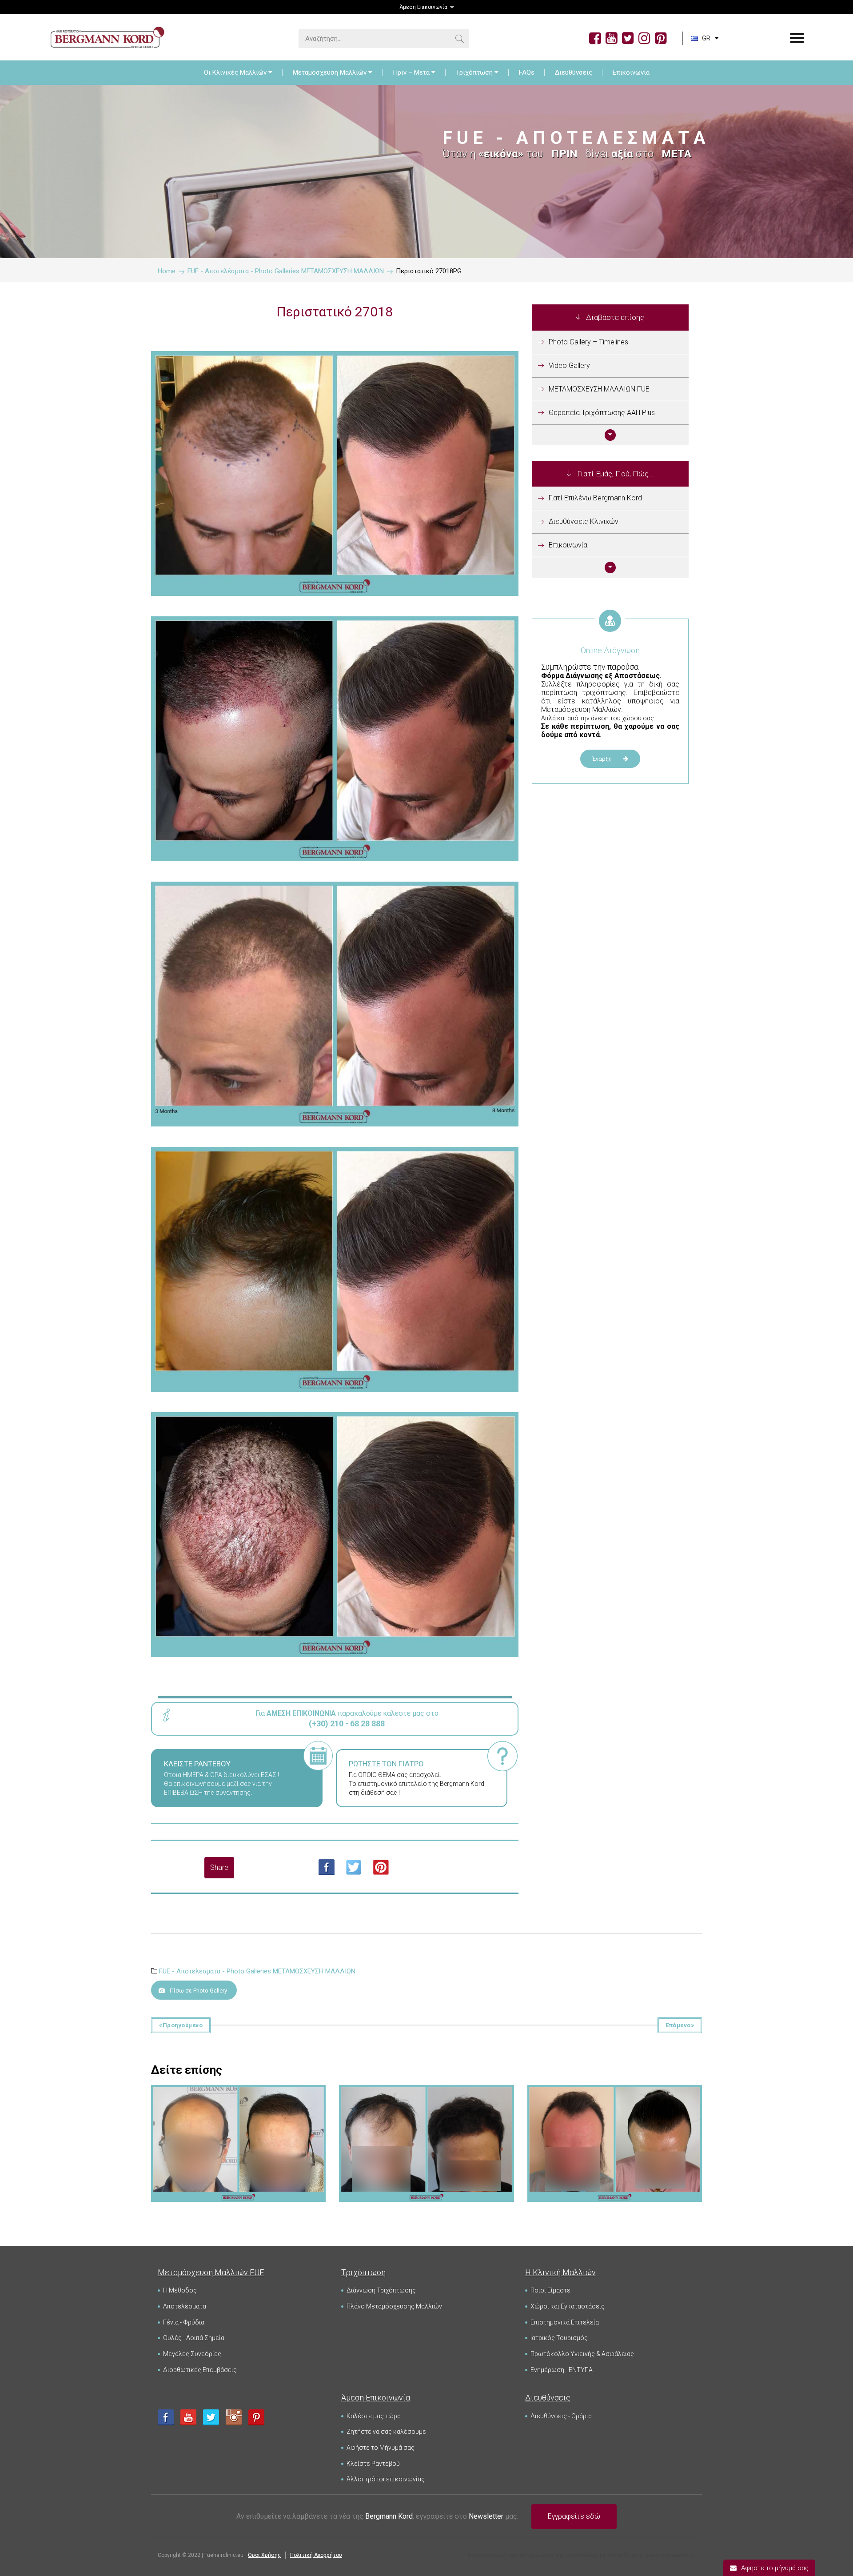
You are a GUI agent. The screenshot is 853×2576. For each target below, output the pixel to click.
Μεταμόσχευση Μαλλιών (330, 72)
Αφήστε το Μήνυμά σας (381, 2448)
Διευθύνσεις (574, 72)
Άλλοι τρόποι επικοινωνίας (386, 2479)
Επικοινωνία (631, 72)
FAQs (527, 72)
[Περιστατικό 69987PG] (426, 2100)
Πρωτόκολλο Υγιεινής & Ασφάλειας (582, 2354)
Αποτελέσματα (185, 2306)
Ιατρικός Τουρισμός (559, 2338)
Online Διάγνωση (610, 650)
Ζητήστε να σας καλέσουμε (386, 2432)
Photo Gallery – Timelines (588, 342)
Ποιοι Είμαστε (550, 2290)
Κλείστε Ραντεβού (373, 2464)
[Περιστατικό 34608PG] (239, 2100)
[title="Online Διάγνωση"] (610, 631)
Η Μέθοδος (180, 2290)
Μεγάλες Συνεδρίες (192, 2354)
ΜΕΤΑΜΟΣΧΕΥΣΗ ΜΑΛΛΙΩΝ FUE (599, 389)
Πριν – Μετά (411, 72)
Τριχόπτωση (474, 72)
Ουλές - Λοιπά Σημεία (194, 2338)
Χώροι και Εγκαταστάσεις (568, 2306)
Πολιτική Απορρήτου (316, 2555)
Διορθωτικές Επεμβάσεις (200, 2370)
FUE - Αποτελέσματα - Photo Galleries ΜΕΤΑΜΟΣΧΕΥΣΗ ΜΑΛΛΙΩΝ (257, 1971)
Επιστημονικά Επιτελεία (565, 2322)
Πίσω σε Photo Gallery (198, 1991)
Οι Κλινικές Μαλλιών (235, 72)
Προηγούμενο (183, 2025)
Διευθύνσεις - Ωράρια (561, 2416)
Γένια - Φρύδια (184, 2322)
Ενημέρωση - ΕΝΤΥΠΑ (562, 2370)
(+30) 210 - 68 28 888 (347, 1723)
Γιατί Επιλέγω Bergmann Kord (595, 498)
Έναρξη (603, 759)
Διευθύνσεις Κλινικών (584, 521)
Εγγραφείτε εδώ (574, 2516)
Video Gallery (569, 365)
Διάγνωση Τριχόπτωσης (381, 2290)
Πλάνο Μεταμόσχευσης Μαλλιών (394, 2306)
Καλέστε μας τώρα (374, 2416)
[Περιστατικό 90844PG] (614, 2100)
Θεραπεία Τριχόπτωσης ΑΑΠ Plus (602, 413)
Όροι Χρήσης (264, 2555)
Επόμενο (678, 2025)
